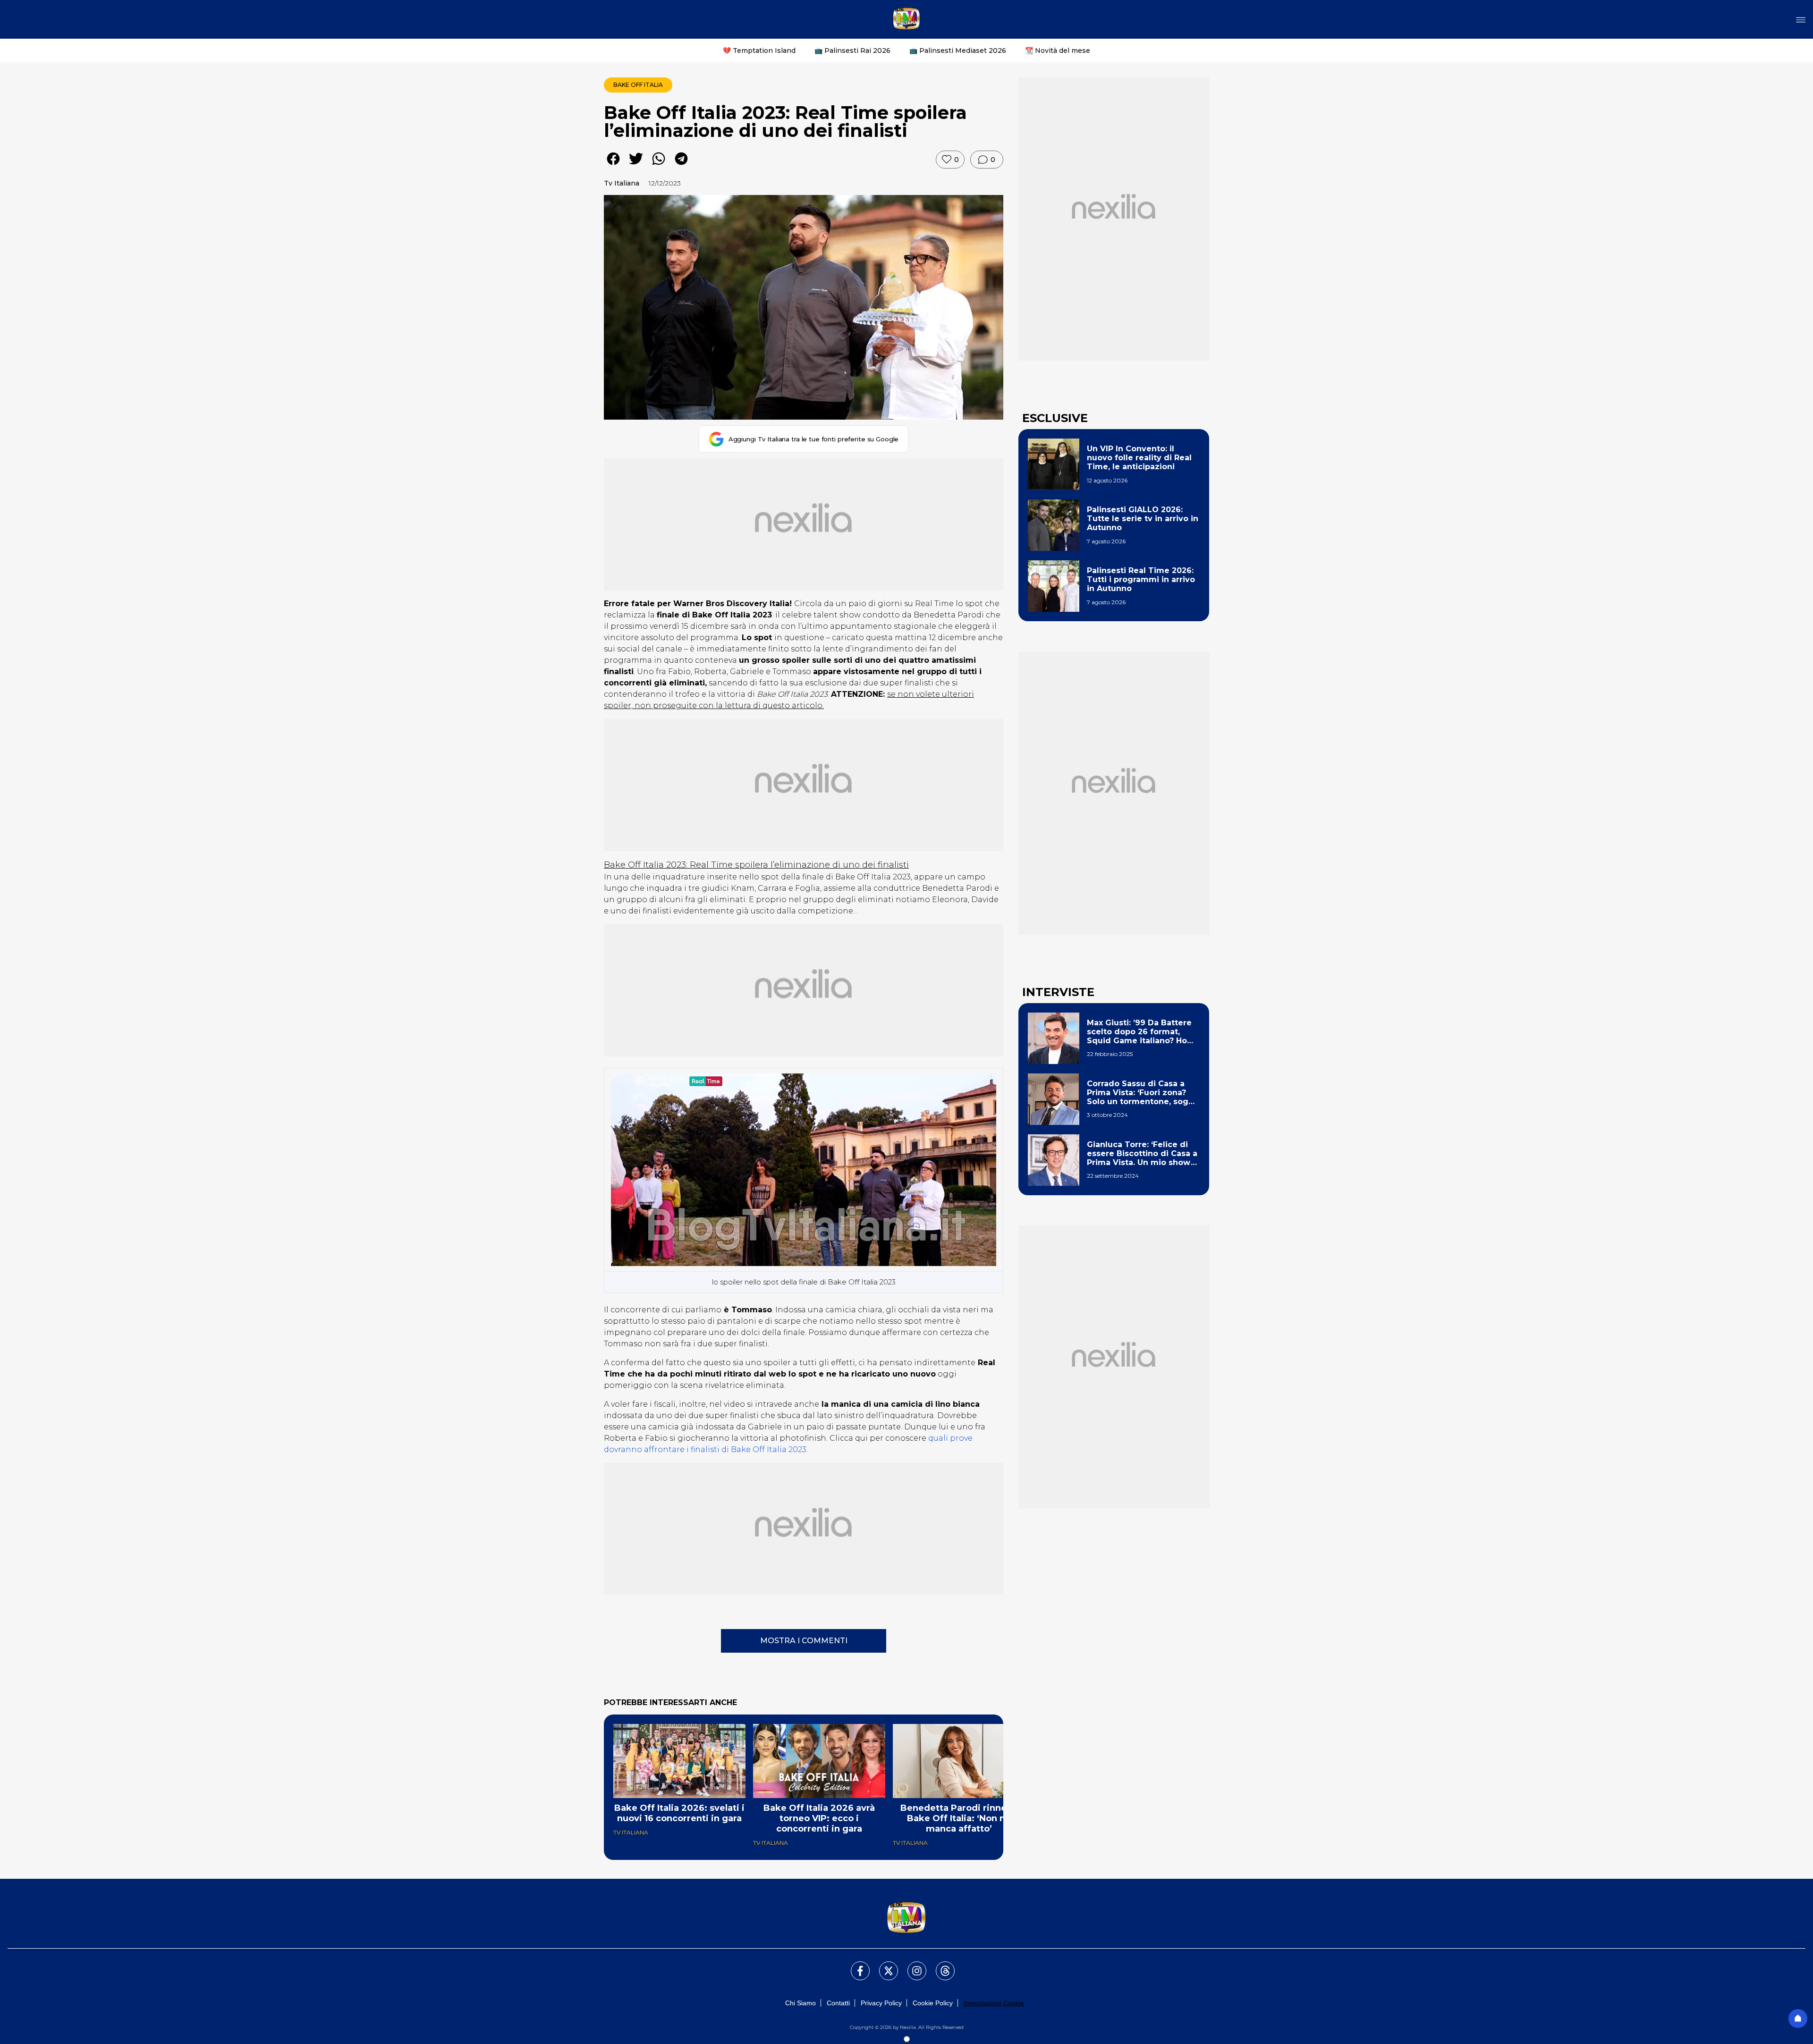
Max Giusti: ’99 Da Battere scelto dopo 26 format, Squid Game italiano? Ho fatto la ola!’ (1139, 1032)
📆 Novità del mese (1058, 51)
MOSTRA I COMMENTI (804, 1641)
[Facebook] (855, 1965)
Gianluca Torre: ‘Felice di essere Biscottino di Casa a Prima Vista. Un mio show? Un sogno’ (1142, 1154)
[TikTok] (940, 1965)
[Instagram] (911, 1965)
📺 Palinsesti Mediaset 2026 (958, 51)
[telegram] (681, 165)
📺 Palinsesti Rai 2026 (852, 51)
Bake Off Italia (638, 85)
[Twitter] (883, 1965)
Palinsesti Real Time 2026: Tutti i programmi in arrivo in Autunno (1141, 579)
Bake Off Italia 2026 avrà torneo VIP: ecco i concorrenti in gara (819, 1818)
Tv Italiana (622, 183)
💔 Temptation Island (759, 51)
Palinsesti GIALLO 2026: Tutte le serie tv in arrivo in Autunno (1143, 519)
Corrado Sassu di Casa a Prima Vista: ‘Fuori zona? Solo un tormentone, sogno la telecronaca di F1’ (1143, 1093)
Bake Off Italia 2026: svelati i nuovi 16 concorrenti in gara (679, 1813)
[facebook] (613, 165)
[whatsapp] (659, 165)
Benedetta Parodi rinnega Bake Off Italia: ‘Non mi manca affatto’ (959, 1818)
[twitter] (636, 165)
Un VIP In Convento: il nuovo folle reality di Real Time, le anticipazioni (1139, 458)
